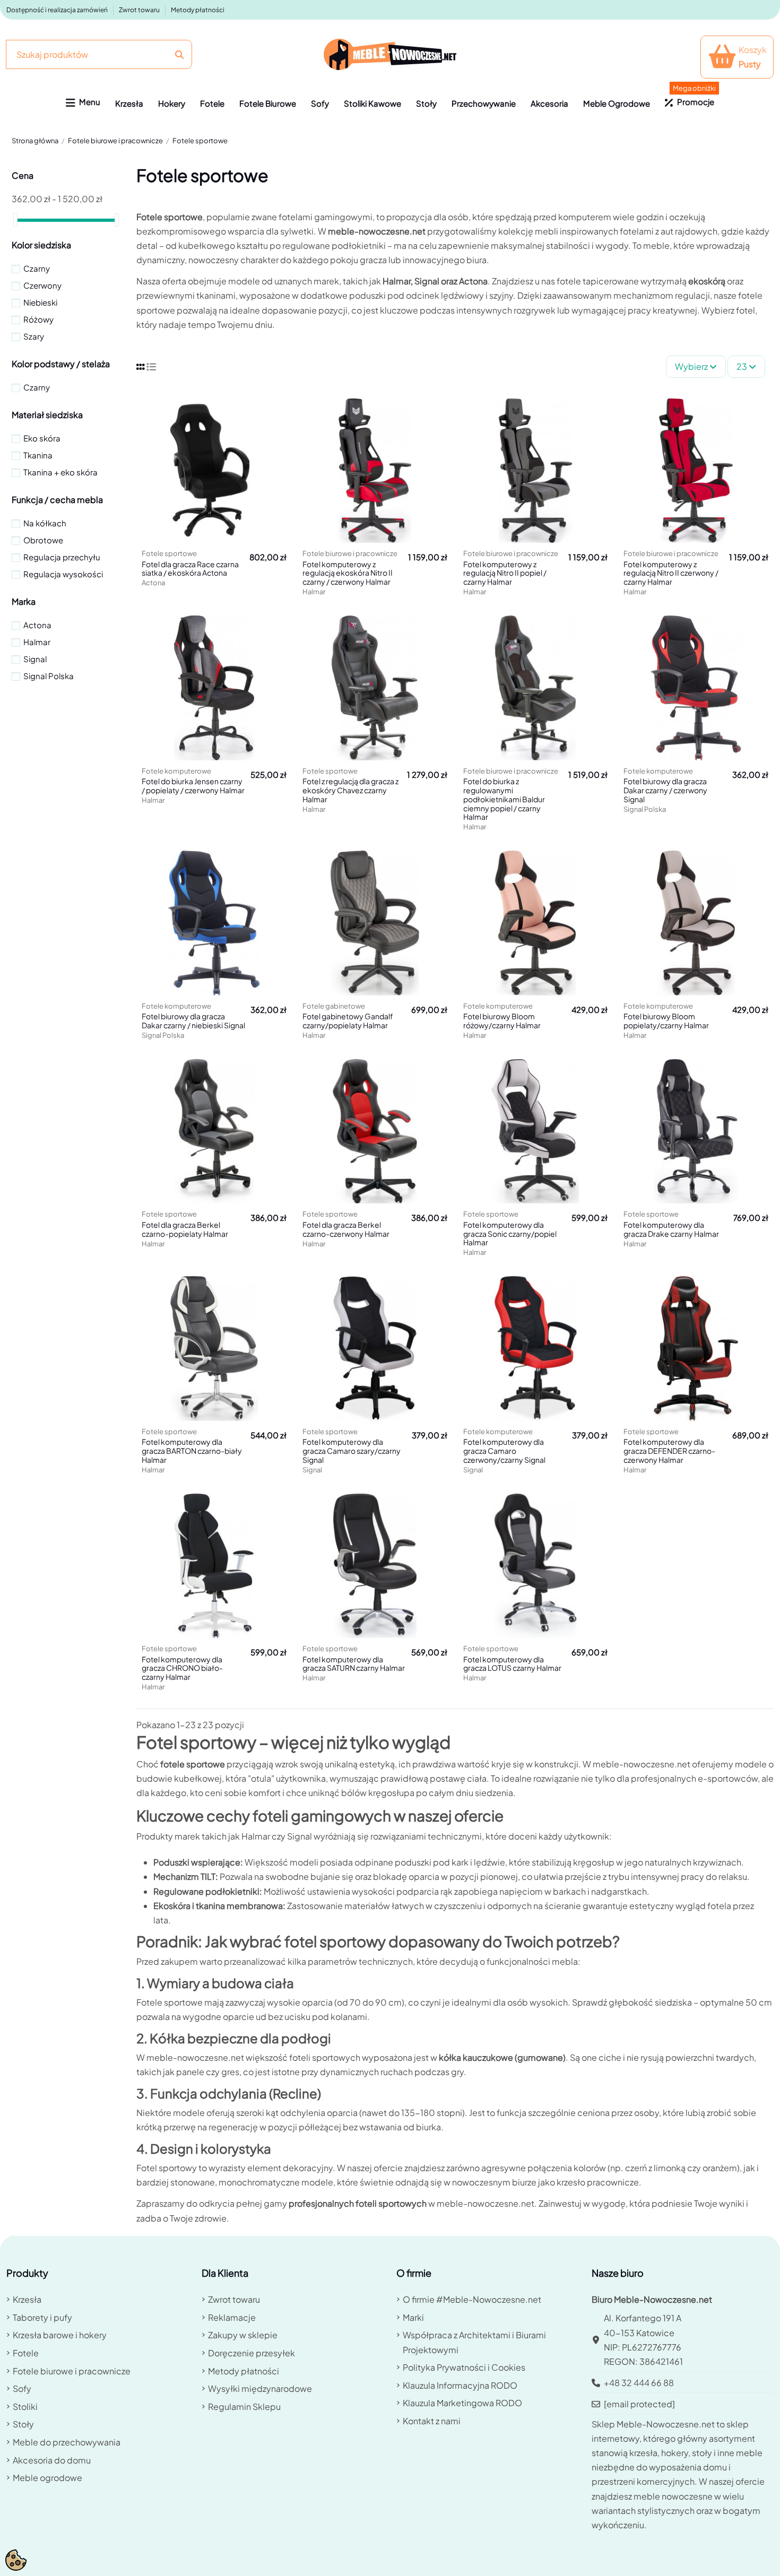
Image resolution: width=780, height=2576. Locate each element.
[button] (83, 103)
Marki (413, 2317)
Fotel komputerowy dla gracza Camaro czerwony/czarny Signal (504, 1451)
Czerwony (42, 285)
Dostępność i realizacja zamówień (58, 10)
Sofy (22, 2388)
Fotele (26, 2353)
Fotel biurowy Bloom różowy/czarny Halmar (502, 1021)
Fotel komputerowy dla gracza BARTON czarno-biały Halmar (192, 1451)
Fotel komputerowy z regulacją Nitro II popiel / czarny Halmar (505, 573)
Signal (35, 659)
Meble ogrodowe (47, 2478)
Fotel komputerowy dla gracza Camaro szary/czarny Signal (352, 1451)
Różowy (38, 319)
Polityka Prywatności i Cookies (464, 2367)
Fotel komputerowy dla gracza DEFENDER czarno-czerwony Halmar (669, 1451)
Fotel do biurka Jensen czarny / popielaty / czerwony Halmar (193, 786)
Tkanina (38, 455)
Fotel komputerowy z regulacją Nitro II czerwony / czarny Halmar (671, 573)
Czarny (37, 268)
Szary (34, 336)
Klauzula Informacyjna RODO (460, 2385)
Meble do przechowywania (67, 2442)
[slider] (15, 220)
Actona (37, 625)
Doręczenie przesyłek (252, 2353)
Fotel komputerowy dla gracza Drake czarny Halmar (671, 1229)
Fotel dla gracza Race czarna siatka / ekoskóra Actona (190, 569)
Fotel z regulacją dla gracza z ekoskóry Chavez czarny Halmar (350, 790)
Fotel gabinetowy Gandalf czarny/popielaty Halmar (348, 1021)
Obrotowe (43, 540)
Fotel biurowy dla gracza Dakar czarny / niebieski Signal (193, 1021)
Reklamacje (232, 2317)
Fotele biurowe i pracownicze (72, 2371)
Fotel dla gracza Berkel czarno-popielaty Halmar (185, 1229)
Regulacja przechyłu (62, 557)
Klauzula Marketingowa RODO (462, 2403)
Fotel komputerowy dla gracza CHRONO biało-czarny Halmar (182, 1668)
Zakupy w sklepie (243, 2335)
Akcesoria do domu (52, 2460)
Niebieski (40, 302)
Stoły (23, 2424)
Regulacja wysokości (63, 574)
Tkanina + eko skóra (60, 472)
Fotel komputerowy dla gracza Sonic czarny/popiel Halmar (510, 1234)
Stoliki (25, 2406)
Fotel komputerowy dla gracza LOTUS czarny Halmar (512, 1664)
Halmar (37, 642)
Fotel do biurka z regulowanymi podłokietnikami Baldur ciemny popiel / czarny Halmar (504, 799)
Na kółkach (45, 523)
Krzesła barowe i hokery (60, 2335)
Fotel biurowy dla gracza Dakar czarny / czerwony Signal (665, 790)
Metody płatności (198, 10)
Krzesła (27, 2299)
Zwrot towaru (140, 10)
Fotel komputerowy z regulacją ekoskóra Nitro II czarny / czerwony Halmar (348, 573)
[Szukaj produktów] (179, 54)
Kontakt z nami (432, 2421)
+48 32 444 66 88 (639, 2383)
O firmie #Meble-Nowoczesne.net (472, 2299)
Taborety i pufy (42, 2317)
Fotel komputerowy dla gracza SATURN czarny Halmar (354, 1664)
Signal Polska (49, 676)
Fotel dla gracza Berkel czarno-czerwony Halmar (346, 1229)
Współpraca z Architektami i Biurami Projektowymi (474, 2342)
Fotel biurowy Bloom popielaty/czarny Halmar (666, 1021)
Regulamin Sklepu (244, 2406)
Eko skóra (42, 438)
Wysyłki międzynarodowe (260, 2388)
